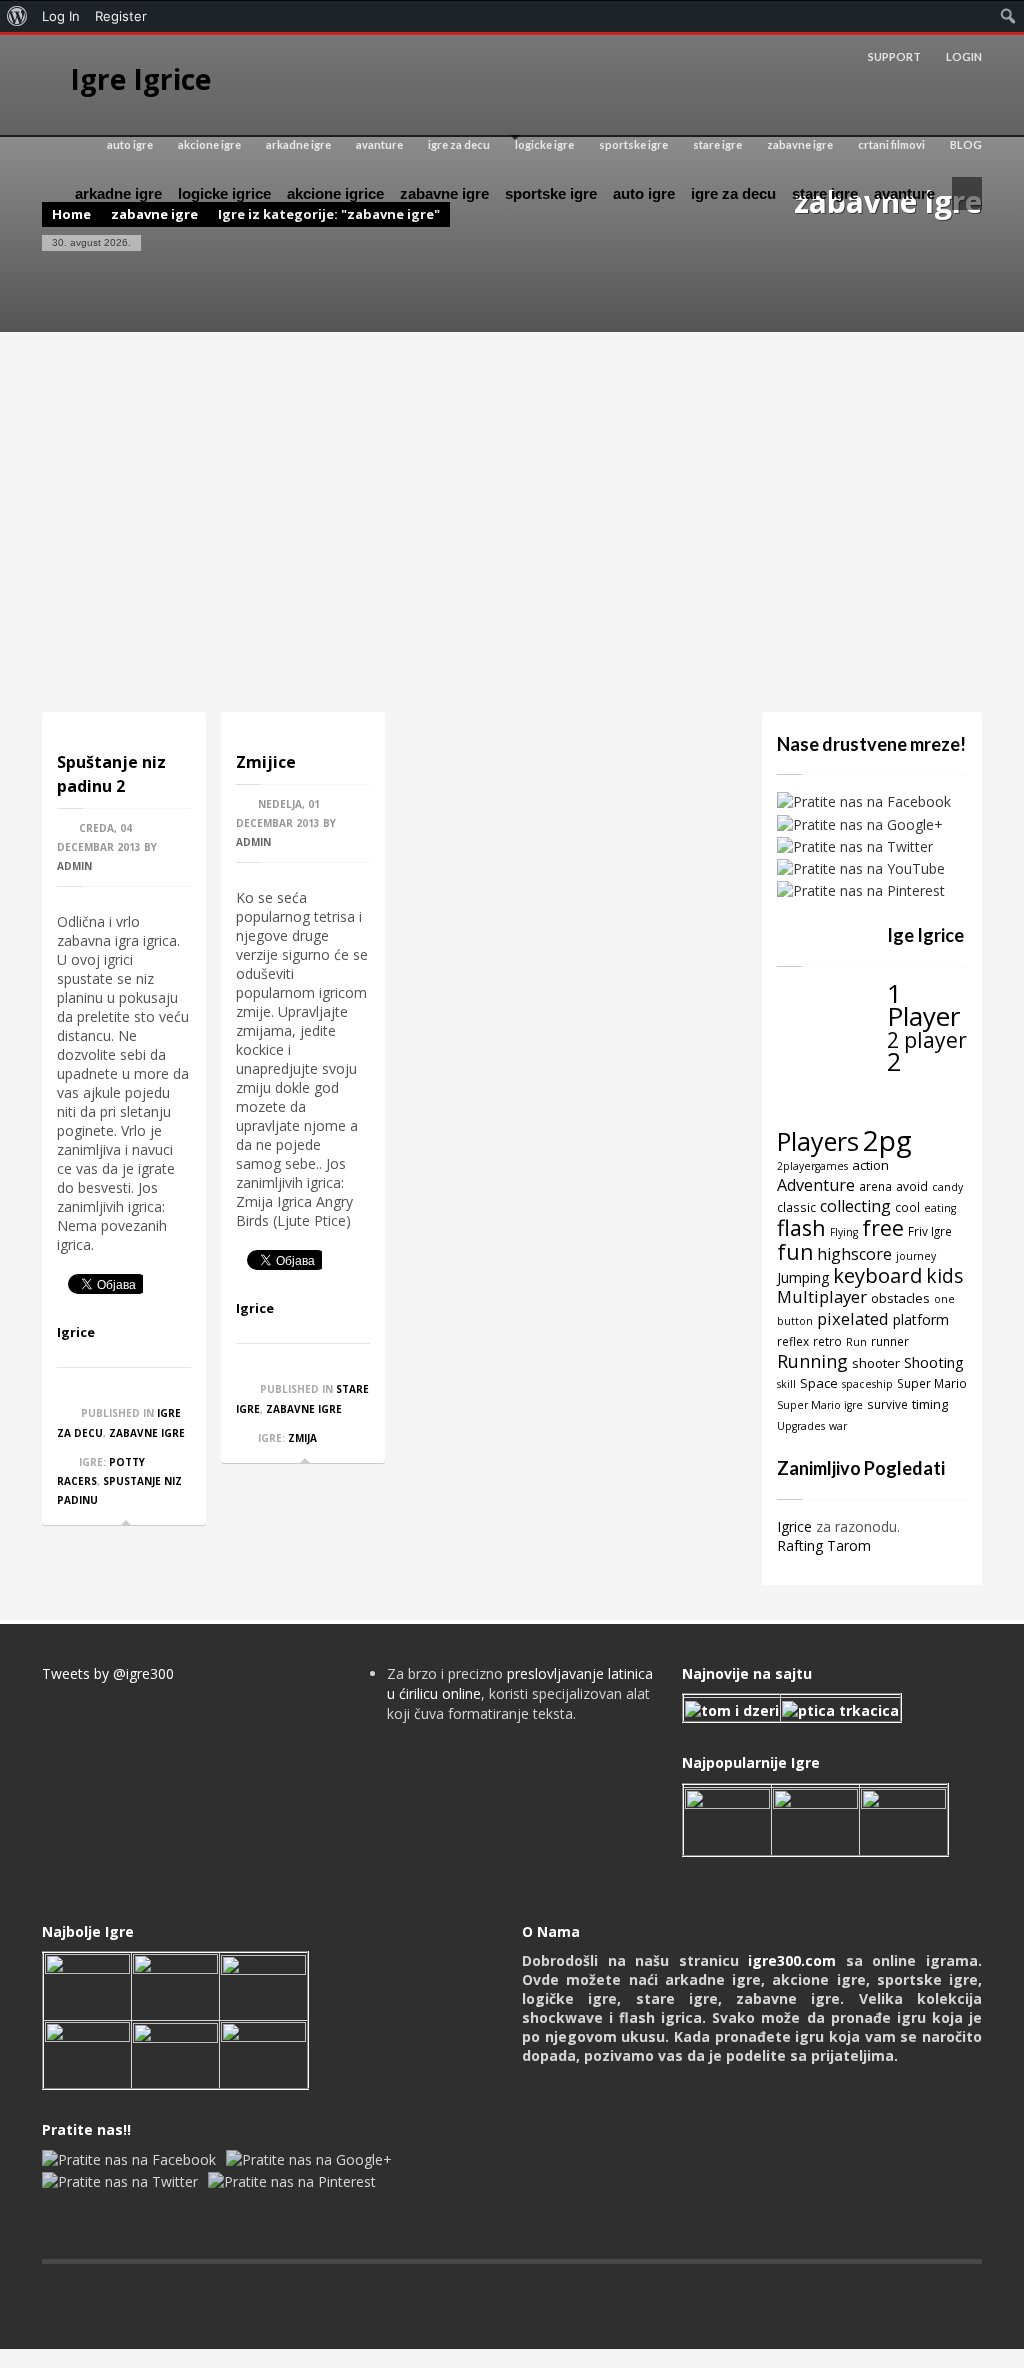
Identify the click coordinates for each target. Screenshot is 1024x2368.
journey (916, 1256)
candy (947, 1187)
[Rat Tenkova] (263, 2052)
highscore (854, 1254)
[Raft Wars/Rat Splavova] (175, 1984)
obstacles (900, 1298)
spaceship (867, 1384)
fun (795, 1251)
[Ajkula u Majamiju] (87, 1984)
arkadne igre (298, 144)
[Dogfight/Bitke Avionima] (263, 1984)
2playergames (812, 1166)
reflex (793, 1341)
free (883, 1227)
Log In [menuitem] (61, 16)
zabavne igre (800, 144)
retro (827, 1341)
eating (940, 1208)
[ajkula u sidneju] (175, 2052)
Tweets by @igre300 (108, 1673)
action (870, 1165)
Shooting (934, 1362)
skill (786, 1384)
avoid (912, 1186)
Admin (74, 866)
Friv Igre (930, 1231)
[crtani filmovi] (732, 1708)
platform (921, 1319)
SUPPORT (894, 56)
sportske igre (633, 144)
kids (944, 1275)
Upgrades (801, 1426)
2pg (887, 1140)
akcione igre (209, 144)
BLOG (966, 144)
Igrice (76, 1332)
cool (907, 1207)
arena (875, 1186)
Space (819, 1383)
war (838, 1426)
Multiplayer (822, 1296)
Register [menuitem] (121, 16)
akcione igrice (335, 193)
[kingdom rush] (727, 1819)
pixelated (853, 1318)
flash (801, 1227)
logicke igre (544, 144)
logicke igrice (224, 193)
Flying (844, 1232)
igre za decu (459, 144)
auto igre (130, 144)
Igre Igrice (140, 79)
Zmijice (266, 762)
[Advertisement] (512, 522)
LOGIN (964, 56)
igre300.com (792, 1960)
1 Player (923, 1004)
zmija (302, 1438)
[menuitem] (17, 16)
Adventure (816, 1185)
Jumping (803, 1277)
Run (856, 1342)
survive (887, 1404)
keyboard (877, 1275)
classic (796, 1207)
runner (890, 1341)
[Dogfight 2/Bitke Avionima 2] (903, 1819)
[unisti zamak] (815, 1819)
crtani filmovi (891, 144)
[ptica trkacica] (840, 1708)
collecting (855, 1206)
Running (812, 1361)
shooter (876, 1363)
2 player (927, 1039)
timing (930, 1404)
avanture (379, 144)
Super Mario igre (820, 1405)
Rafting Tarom (824, 1545)
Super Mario (932, 1383)
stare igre (717, 144)
